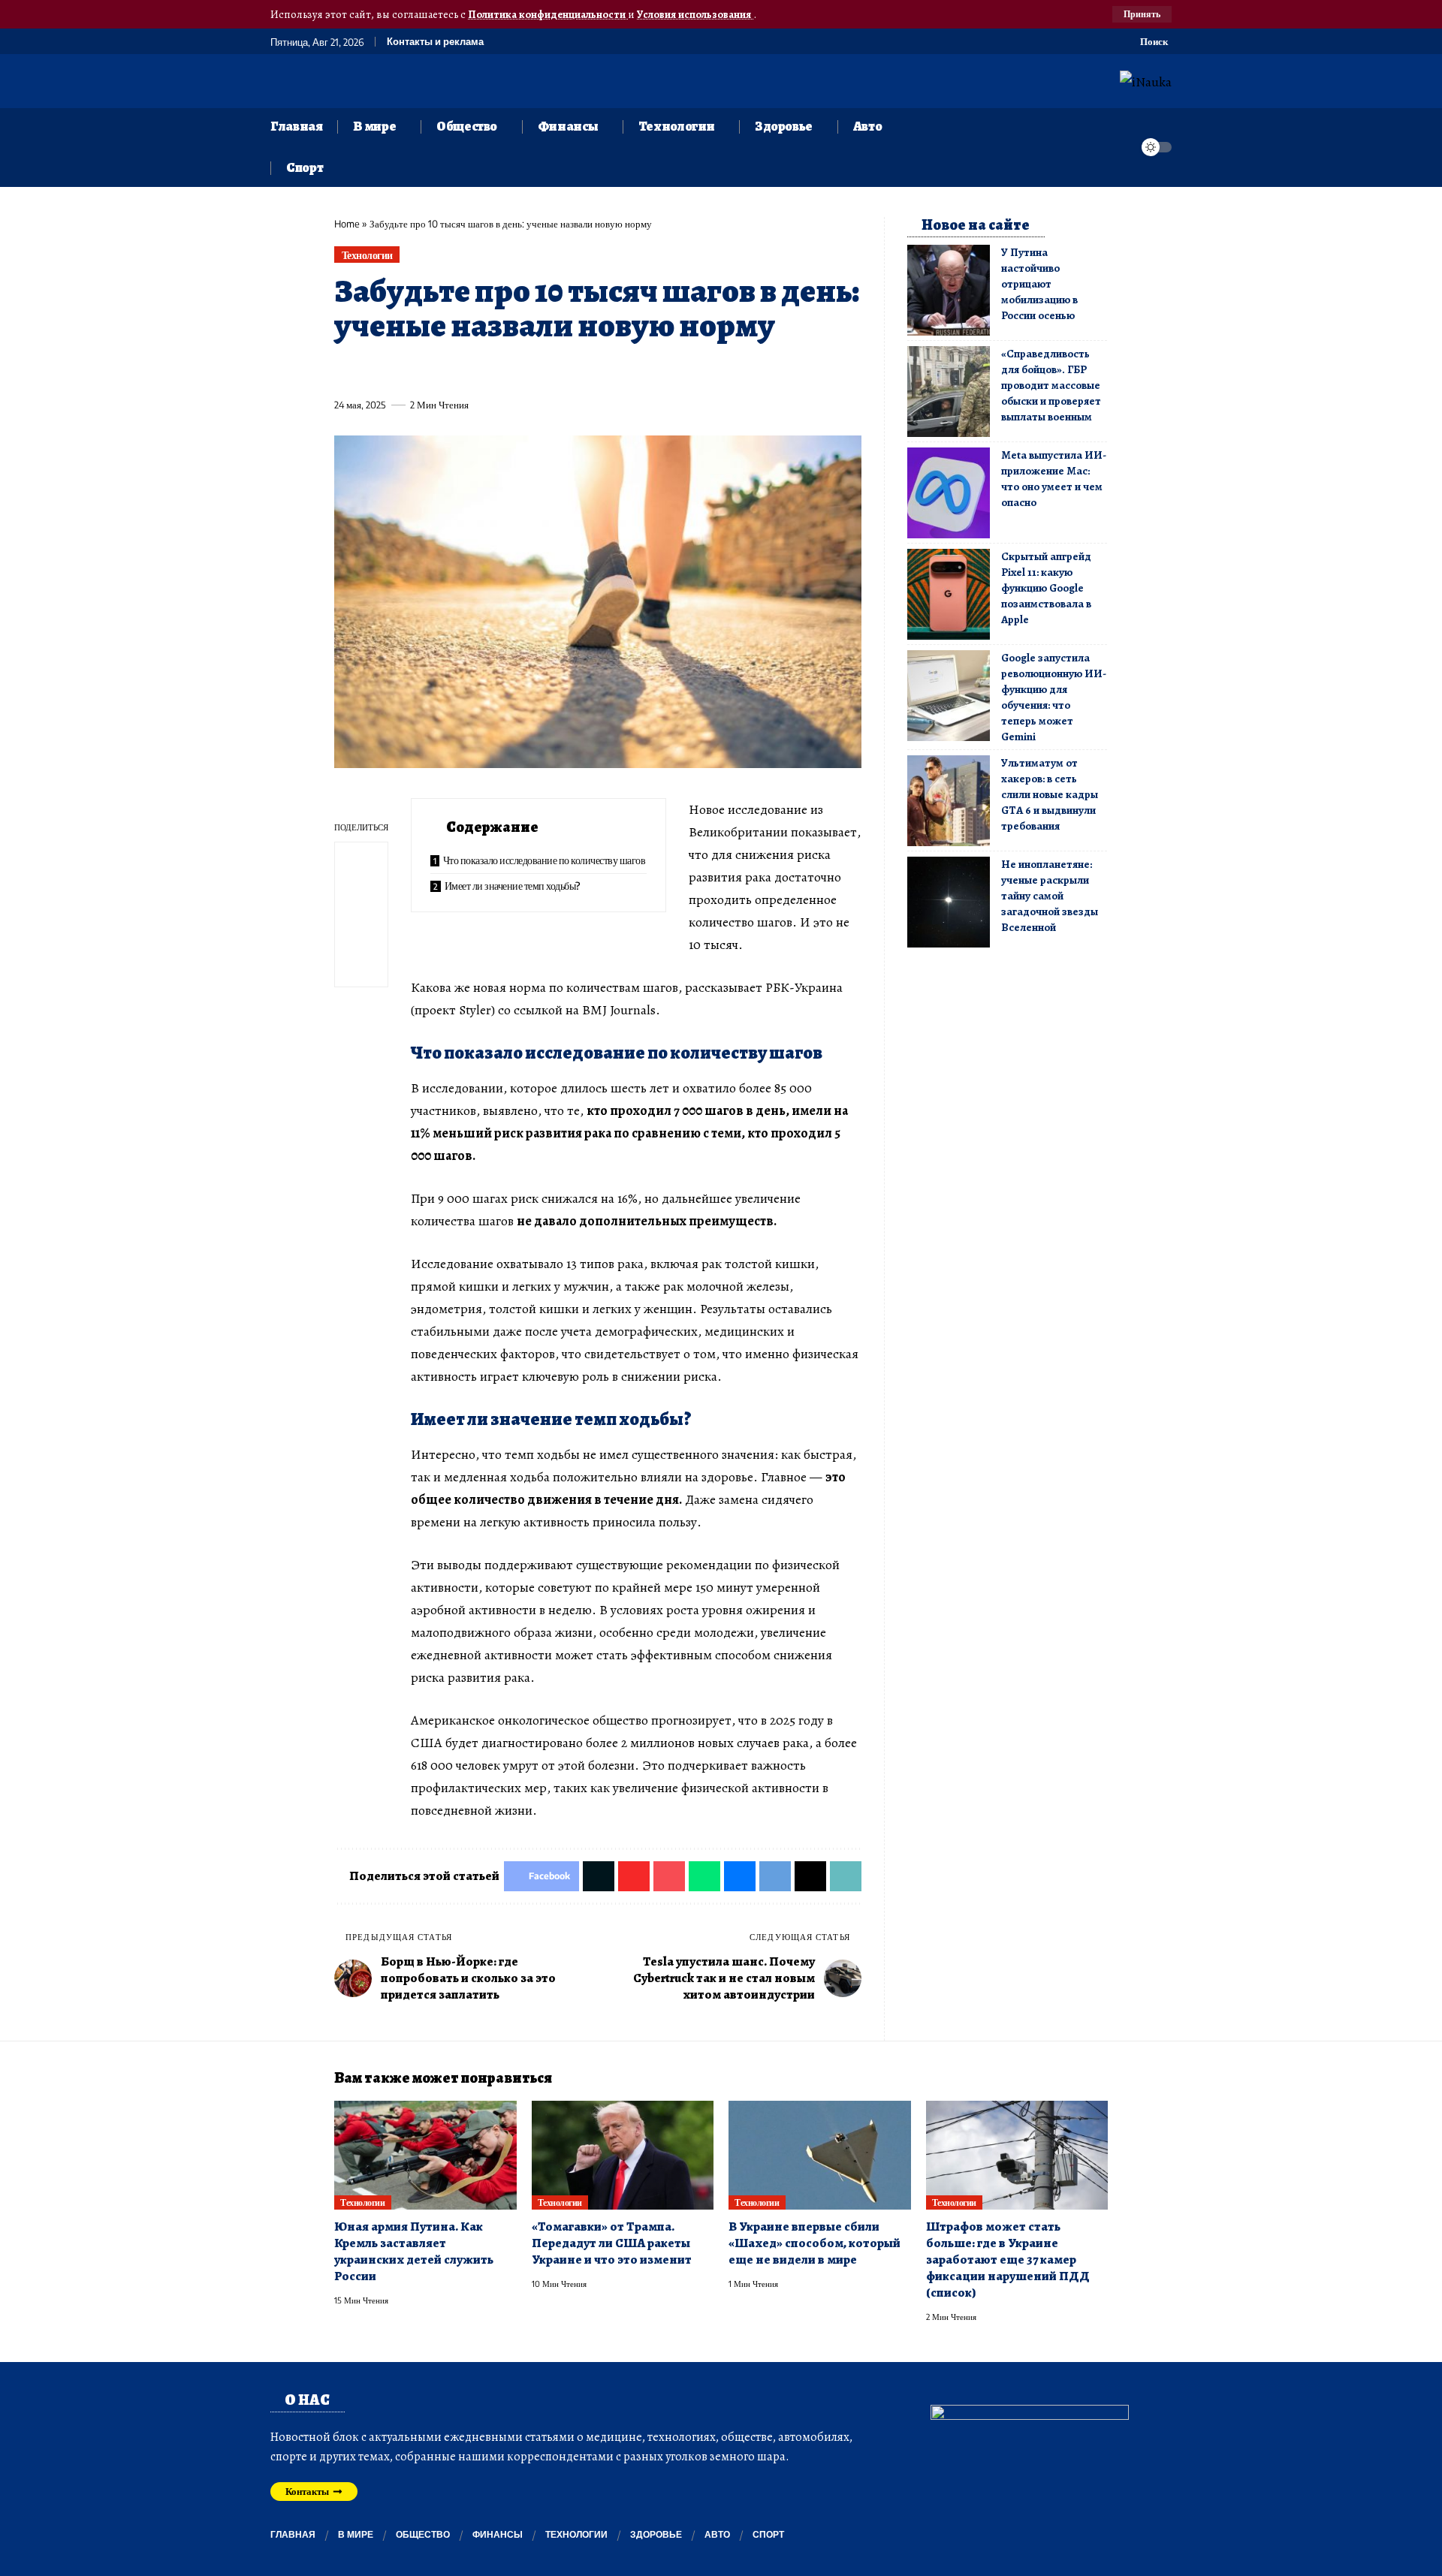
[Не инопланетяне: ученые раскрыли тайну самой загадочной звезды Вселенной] (949, 902)
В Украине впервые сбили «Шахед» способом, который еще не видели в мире (815, 2243)
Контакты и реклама (435, 42)
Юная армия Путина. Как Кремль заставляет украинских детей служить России (414, 2251)
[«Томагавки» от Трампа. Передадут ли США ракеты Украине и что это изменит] (623, 2156)
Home (347, 224)
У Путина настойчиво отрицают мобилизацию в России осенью (1039, 284)
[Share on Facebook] (345, 370)
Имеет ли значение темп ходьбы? (513, 886)
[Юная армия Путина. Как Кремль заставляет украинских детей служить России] (425, 2156)
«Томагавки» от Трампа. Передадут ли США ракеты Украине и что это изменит (612, 2243)
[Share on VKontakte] (567, 370)
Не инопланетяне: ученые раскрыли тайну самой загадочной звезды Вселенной (1050, 896)
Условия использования (695, 14)
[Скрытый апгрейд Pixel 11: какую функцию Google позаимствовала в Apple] (949, 594)
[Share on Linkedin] (484, 370)
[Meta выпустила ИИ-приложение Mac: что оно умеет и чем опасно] (949, 493)
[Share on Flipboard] (400, 370)
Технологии (367, 255)
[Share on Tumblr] (511, 370)
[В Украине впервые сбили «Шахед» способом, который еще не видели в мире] (820, 2156)
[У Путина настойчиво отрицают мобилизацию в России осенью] (949, 290)
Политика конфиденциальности (548, 14)
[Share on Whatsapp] (456, 370)
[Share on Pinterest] (428, 370)
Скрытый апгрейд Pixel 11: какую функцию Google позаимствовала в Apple (1046, 588)
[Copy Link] (650, 370)
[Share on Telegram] (595, 370)
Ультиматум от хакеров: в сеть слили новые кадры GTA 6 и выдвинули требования (1050, 794)
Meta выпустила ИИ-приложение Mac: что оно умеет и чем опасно (1054, 479)
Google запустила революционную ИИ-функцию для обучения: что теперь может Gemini (1054, 697)
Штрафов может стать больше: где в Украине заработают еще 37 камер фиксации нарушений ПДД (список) (1008, 2260)
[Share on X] (373, 370)
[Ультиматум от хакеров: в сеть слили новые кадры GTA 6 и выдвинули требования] (949, 801)
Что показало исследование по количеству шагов (545, 860)
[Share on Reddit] (539, 370)
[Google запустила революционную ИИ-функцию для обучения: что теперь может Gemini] (949, 696)
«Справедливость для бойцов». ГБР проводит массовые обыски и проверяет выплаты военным (1051, 385)
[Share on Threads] (623, 370)
